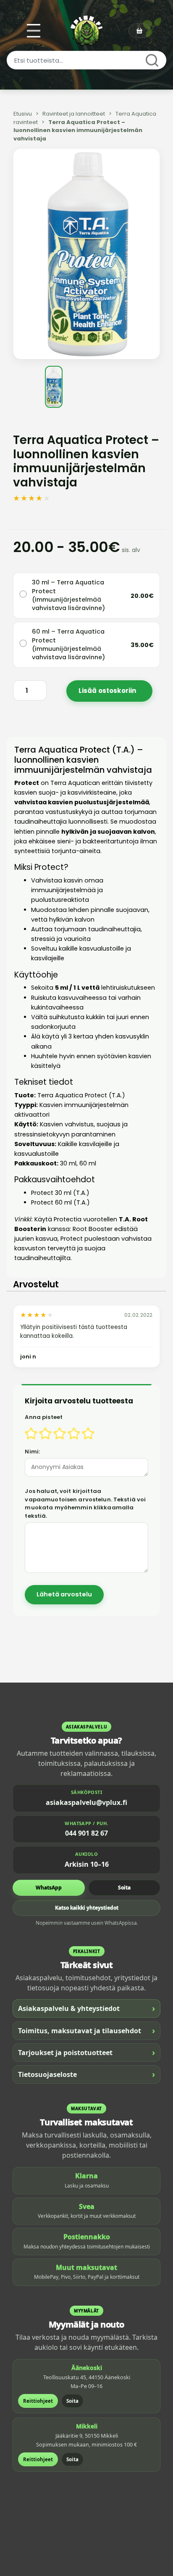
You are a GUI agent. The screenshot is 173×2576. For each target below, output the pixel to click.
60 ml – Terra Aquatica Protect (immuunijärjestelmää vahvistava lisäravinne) (68, 644)
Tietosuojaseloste (86, 2074)
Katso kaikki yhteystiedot (87, 1908)
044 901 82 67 (86, 1833)
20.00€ (142, 596)
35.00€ (142, 645)
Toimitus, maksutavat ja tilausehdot (86, 2030)
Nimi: (32, 1452)
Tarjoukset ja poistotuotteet (86, 2052)
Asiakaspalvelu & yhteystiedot (86, 2008)
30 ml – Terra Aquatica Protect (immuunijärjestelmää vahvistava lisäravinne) (68, 595)
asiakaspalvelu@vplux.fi (86, 1802)
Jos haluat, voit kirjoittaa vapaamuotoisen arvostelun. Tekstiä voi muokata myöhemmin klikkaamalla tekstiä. (85, 1503)
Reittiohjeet (38, 2401)
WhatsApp (49, 1888)
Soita (124, 1888)
